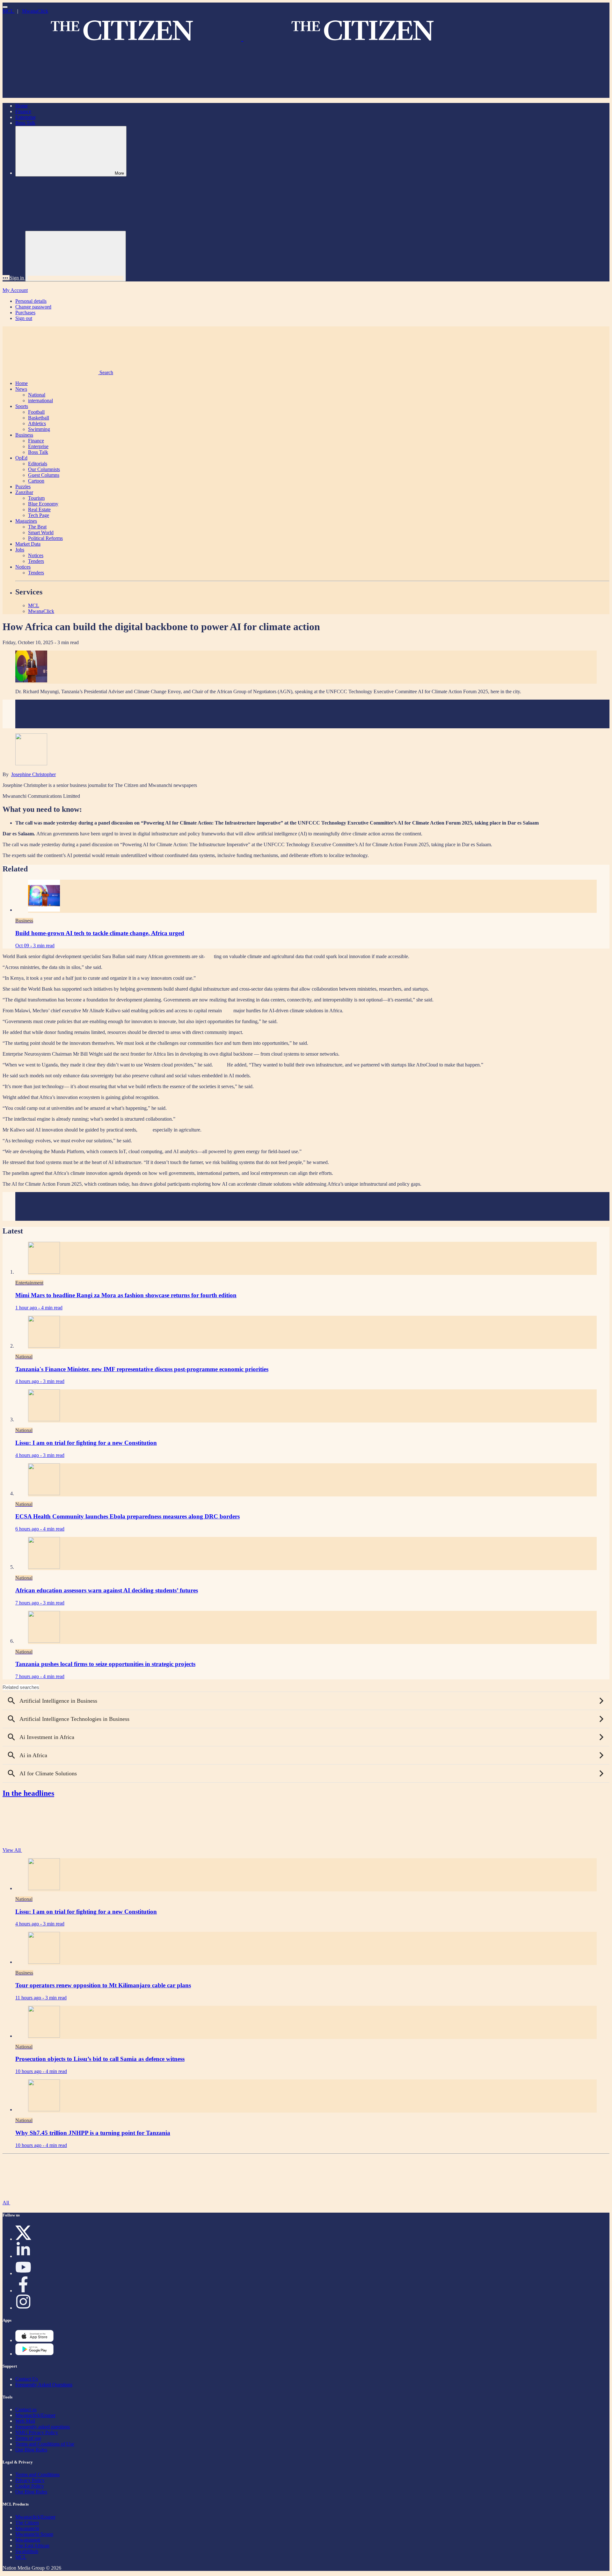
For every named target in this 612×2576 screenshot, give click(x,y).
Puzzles (23, 487)
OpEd (21, 458)
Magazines (26, 521)
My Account (15, 290)
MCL (9, 11)
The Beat (37, 527)
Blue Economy (43, 504)
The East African (32, 2546)
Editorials (38, 464)
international (40, 400)
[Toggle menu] (5, 7)
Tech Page (39, 515)
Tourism (36, 498)
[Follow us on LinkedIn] (23, 2256)
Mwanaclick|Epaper (35, 2415)
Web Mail (25, 2421)
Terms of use (28, 2438)
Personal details (31, 301)
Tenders (36, 561)
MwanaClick (35, 11)
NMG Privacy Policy (37, 2432)
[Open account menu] (76, 256)
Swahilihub (27, 2551)
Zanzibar (24, 492)
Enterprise (25, 117)
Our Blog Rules (31, 2450)
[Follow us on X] (23, 2239)
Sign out (24, 318)
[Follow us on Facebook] (23, 2291)
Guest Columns (44, 475)
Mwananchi (27, 2528)
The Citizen (27, 2523)
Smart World (41, 532)
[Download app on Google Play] (34, 2340)
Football (36, 412)
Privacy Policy (30, 2480)
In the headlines (28, 1793)
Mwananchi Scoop (34, 2534)
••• (6, 278)
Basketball (39, 418)
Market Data (28, 544)
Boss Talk (25, 123)
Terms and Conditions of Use (45, 2444)
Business (24, 435)
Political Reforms (45, 538)
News (21, 389)
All (6, 2203)
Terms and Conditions (37, 2474)
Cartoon (36, 481)
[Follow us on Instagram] (23, 2308)
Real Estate (39, 509)
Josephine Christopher (33, 774)
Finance (23, 111)
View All (12, 1850)
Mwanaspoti (28, 2540)
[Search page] (50, 95)
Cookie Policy (30, 2486)
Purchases (25, 313)
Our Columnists (44, 469)
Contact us (26, 2409)
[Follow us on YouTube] (23, 2273)
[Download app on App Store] (34, 2354)
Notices (36, 555)
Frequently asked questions (43, 2427)
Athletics (37, 423)
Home (22, 106)
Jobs (20, 550)
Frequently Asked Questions (44, 2385)
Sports (22, 406)
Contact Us (27, 2379)
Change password (33, 307)
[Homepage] (242, 38)
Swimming (39, 429)
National (37, 395)
